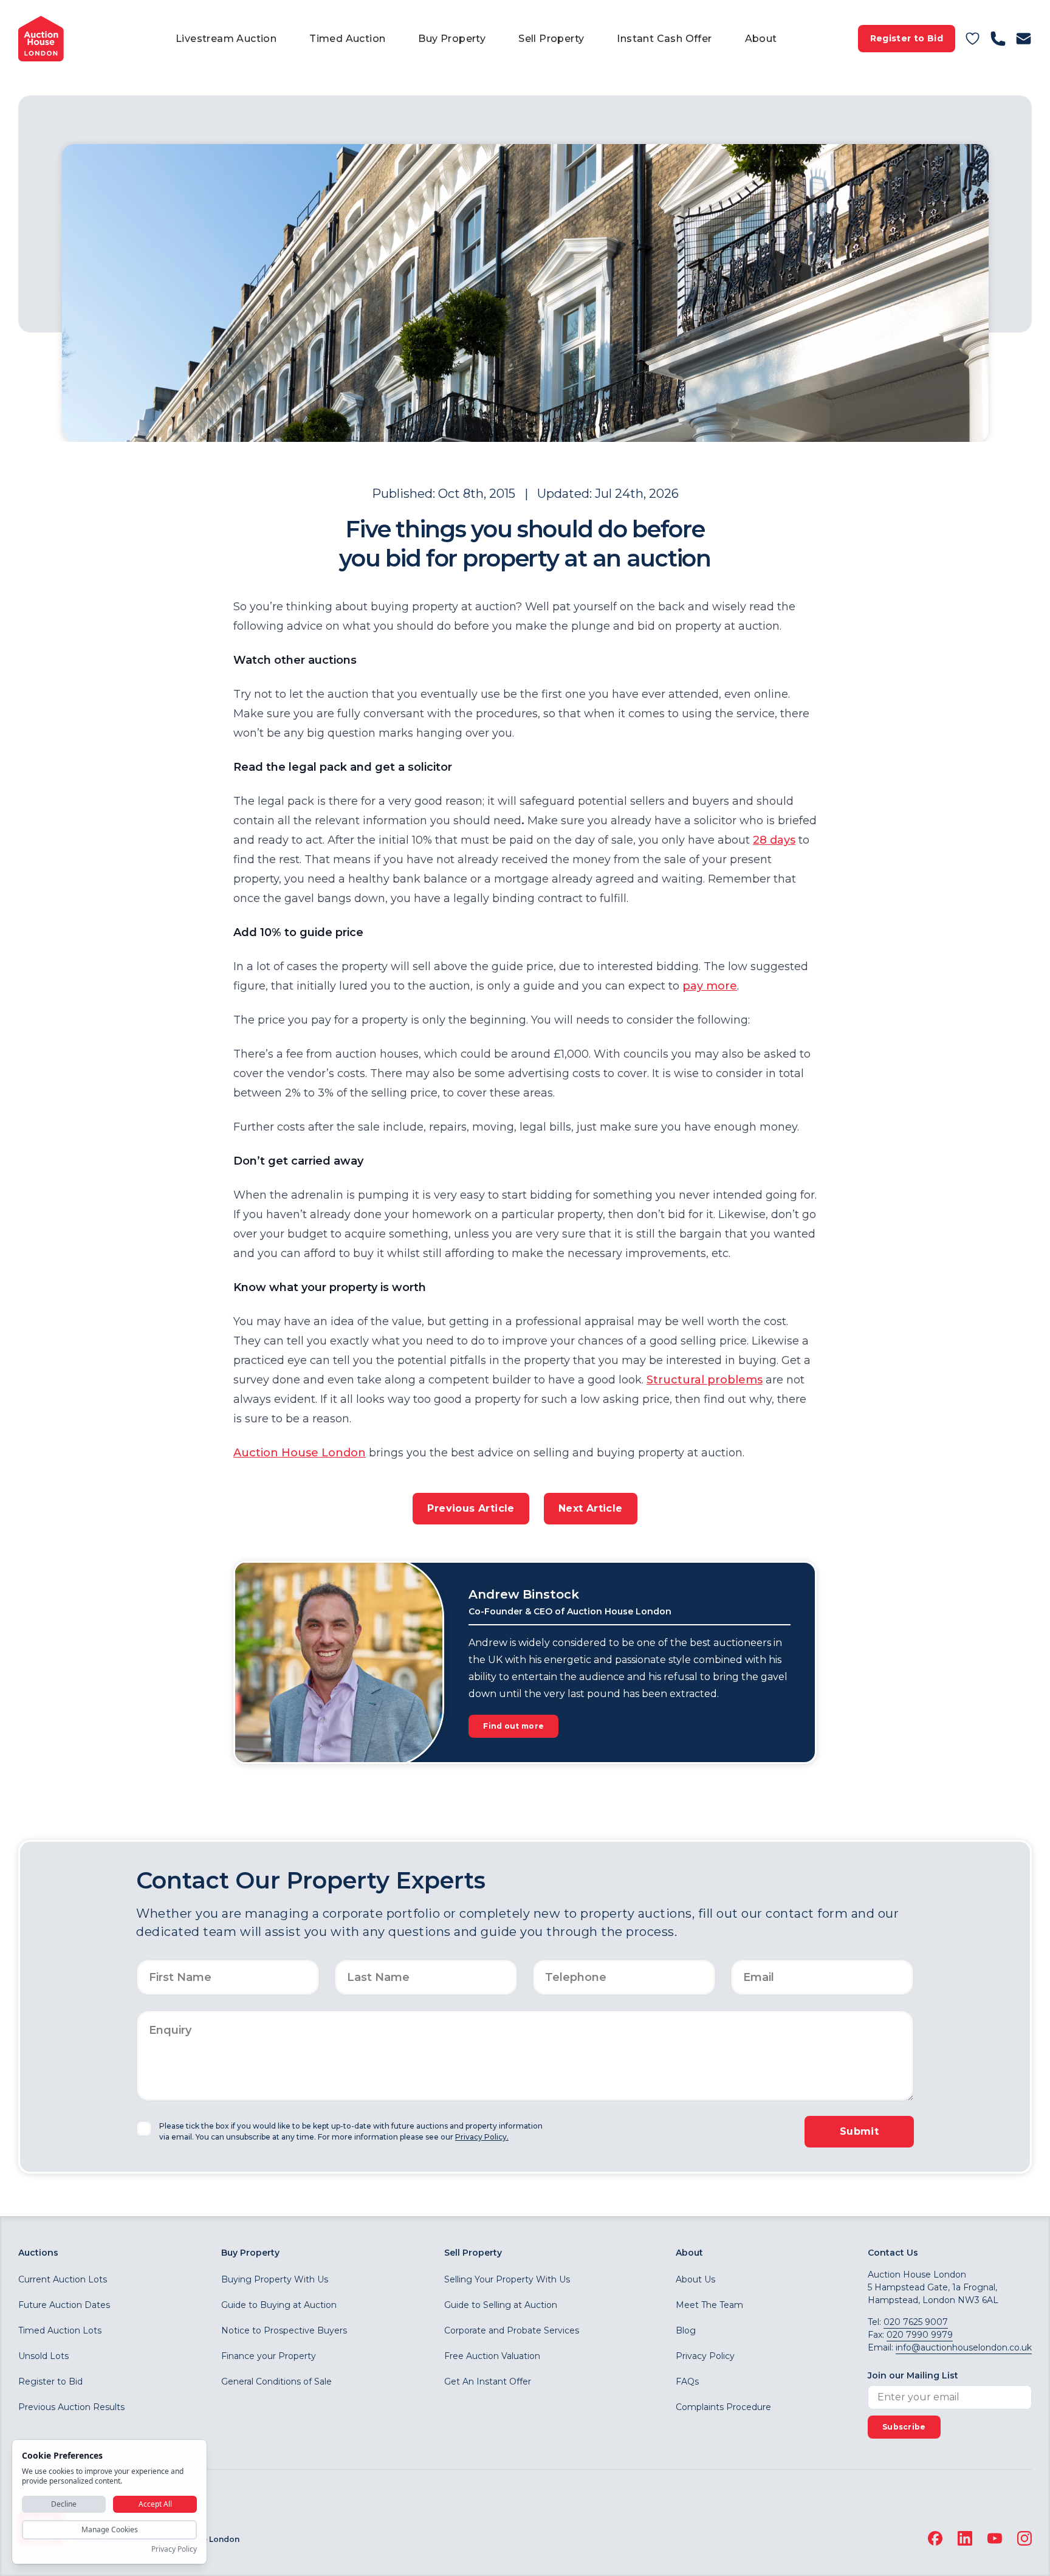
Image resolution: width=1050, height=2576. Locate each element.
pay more (710, 986)
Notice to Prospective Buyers (284, 2330)
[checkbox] (144, 2129)
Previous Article (471, 1508)
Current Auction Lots (63, 2279)
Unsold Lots (43, 2356)
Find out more (513, 1726)
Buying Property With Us (275, 2279)
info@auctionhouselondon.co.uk (964, 2347)
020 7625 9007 (916, 2322)
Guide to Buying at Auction (279, 2305)
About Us (695, 2279)
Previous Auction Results (71, 2407)
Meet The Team (709, 2305)
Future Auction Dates (64, 2305)
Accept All (155, 2504)
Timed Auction (347, 39)
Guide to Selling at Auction (501, 2305)
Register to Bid (907, 38)
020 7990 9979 (920, 2335)
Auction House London (300, 1453)
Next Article (591, 1508)
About (761, 39)
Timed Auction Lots (60, 2330)
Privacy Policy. (482, 2137)
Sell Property (551, 39)
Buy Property (452, 39)
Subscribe (904, 2427)
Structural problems (705, 1380)
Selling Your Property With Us (507, 2279)
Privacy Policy (705, 2356)
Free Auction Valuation (492, 2356)
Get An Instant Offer (488, 2381)
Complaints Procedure (723, 2407)
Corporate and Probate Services (512, 2330)
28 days (774, 840)
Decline (64, 2504)
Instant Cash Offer (664, 39)
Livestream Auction (226, 39)
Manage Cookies (110, 2530)
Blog (686, 2330)
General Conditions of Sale (276, 2381)
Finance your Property (269, 2356)
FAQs (687, 2381)
